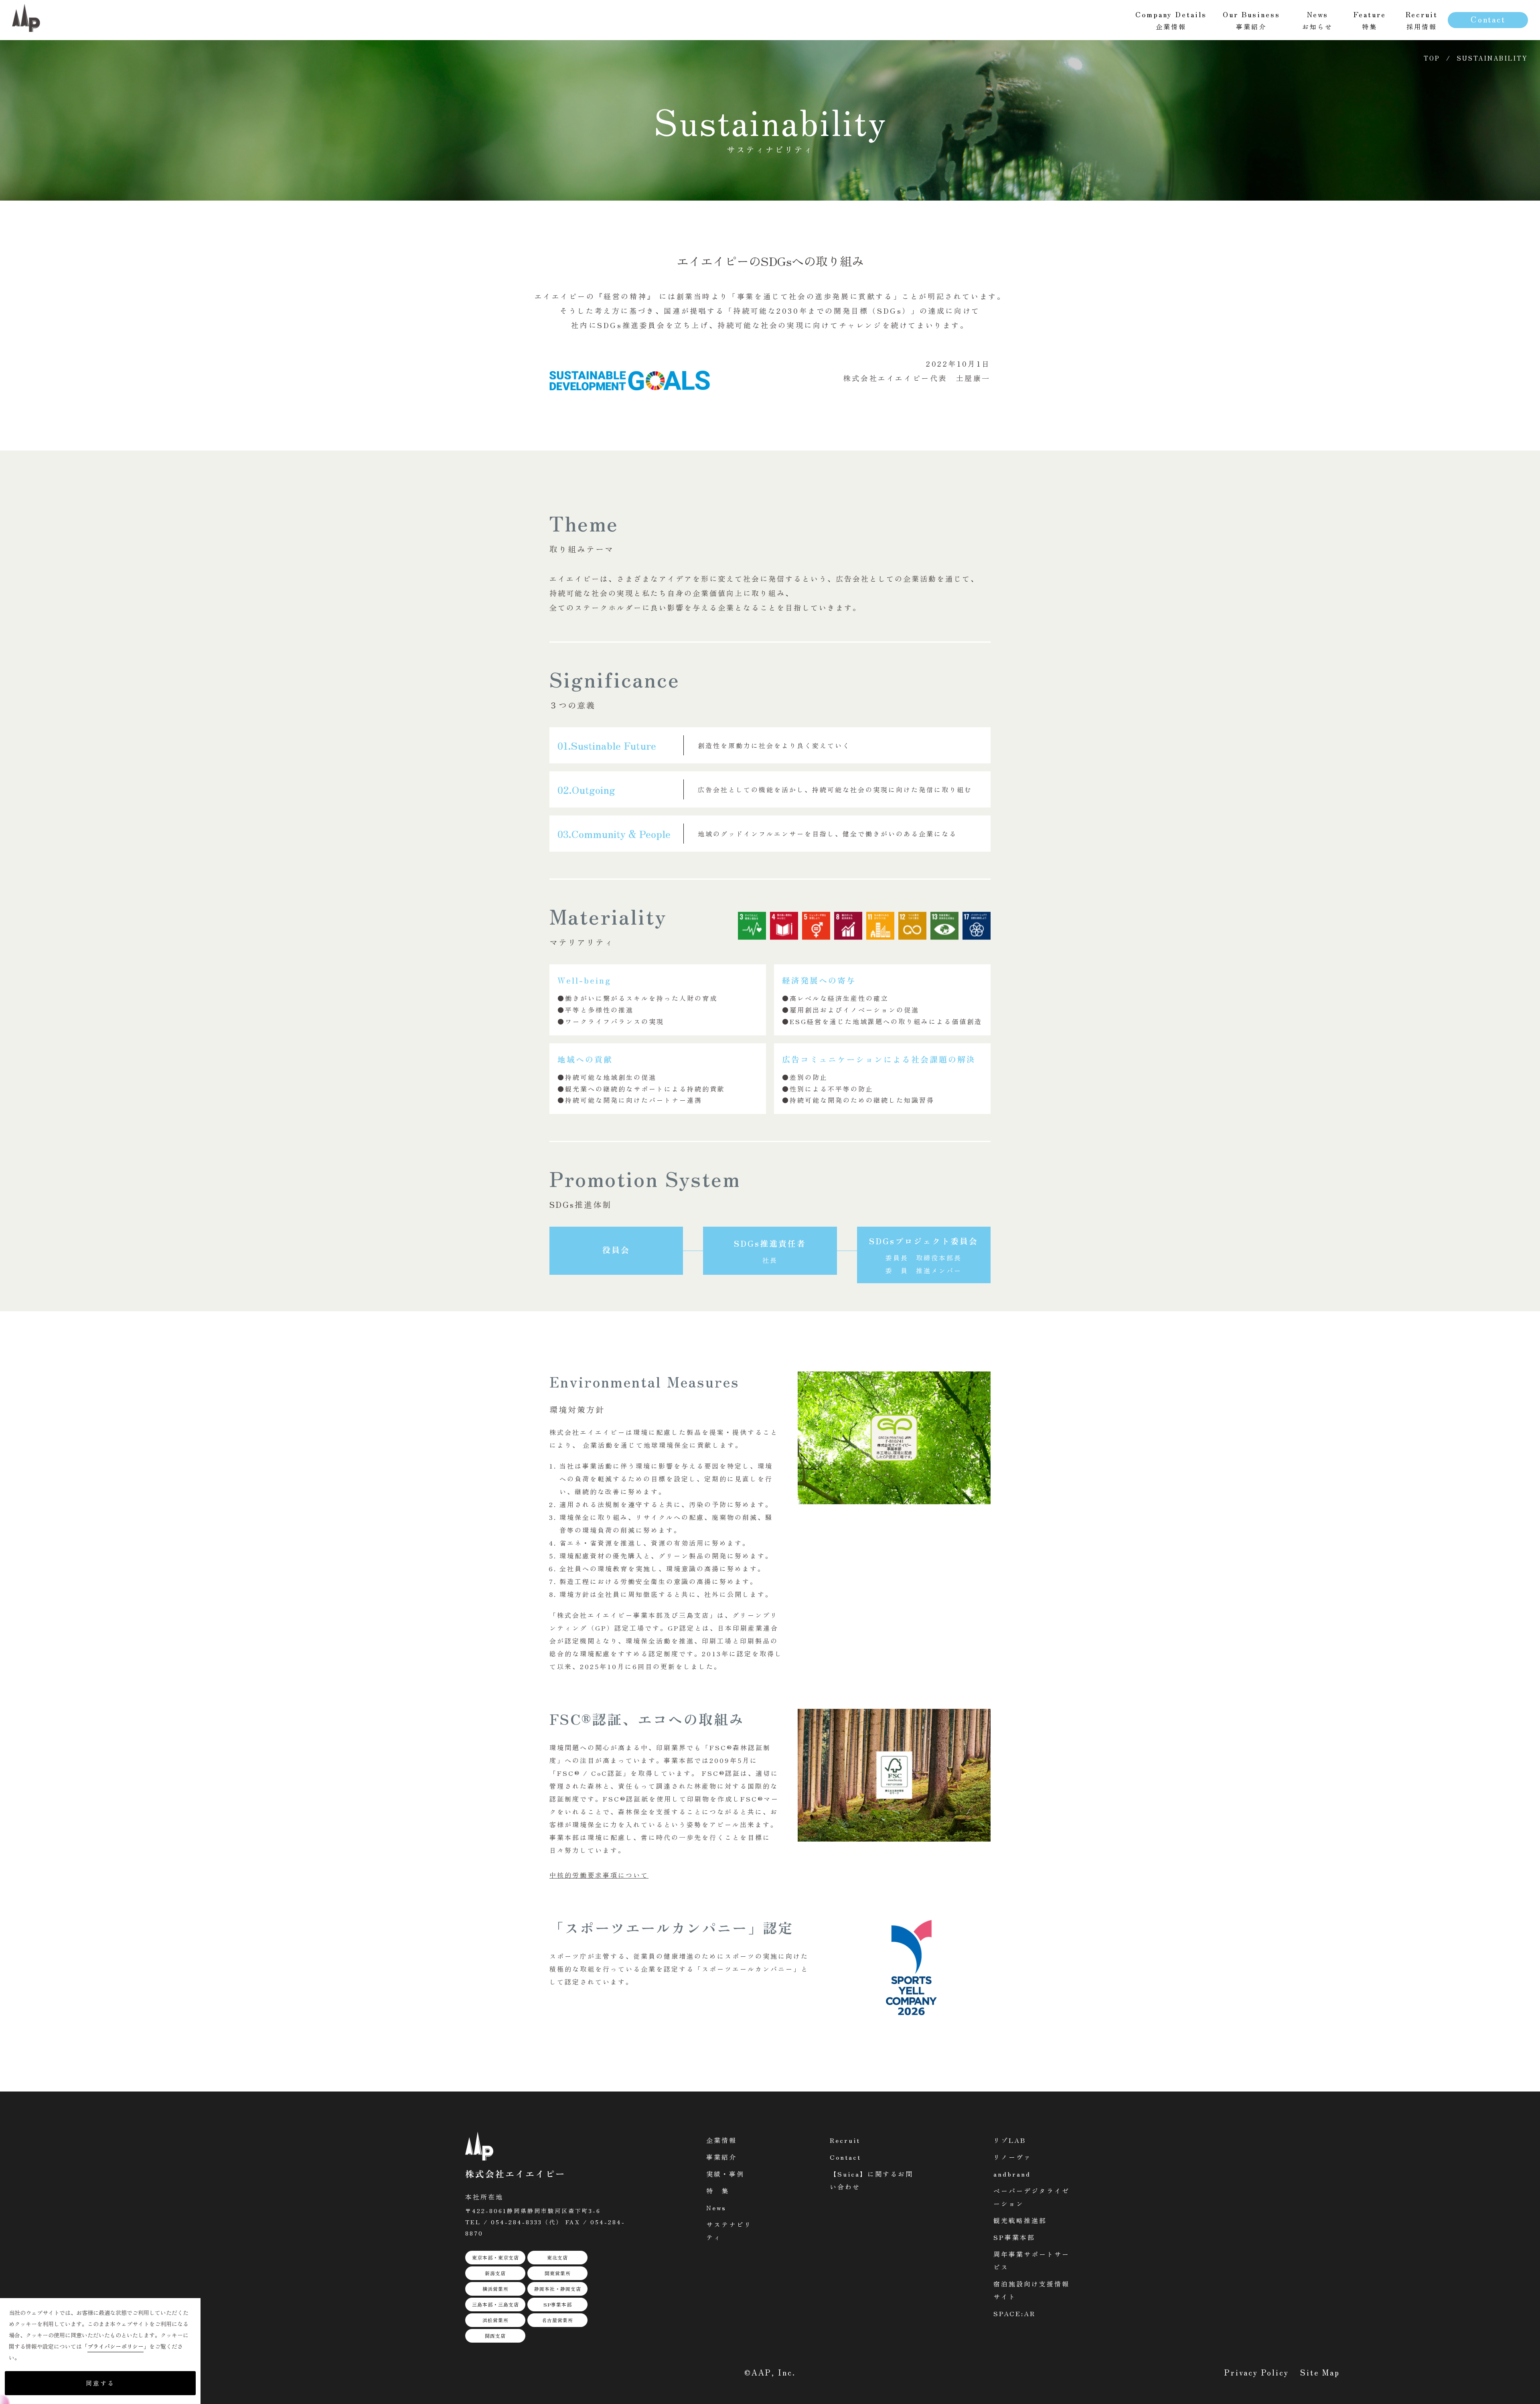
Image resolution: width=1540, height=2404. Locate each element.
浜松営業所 (495, 2320)
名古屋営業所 (557, 2320)
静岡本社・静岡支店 (558, 2289)
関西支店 (495, 2336)
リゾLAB (1010, 2140)
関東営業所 (558, 2273)
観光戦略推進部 (1020, 2220)
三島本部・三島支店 (495, 2304)
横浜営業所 (495, 2289)
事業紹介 (721, 2157)
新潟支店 (495, 2273)
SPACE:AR (1014, 2313)
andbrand (1012, 2174)
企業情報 (721, 2140)
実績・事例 (725, 2174)
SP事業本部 (558, 2304)
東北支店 (557, 2257)
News (716, 2207)
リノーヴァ (1012, 2157)
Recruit (845, 2140)
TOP (1432, 58)
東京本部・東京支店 (495, 2257)
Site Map (1320, 2372)
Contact (1488, 19)
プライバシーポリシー (115, 2346)
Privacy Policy (1257, 2372)
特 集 (718, 2191)
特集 (1370, 20)
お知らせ (1317, 20)
